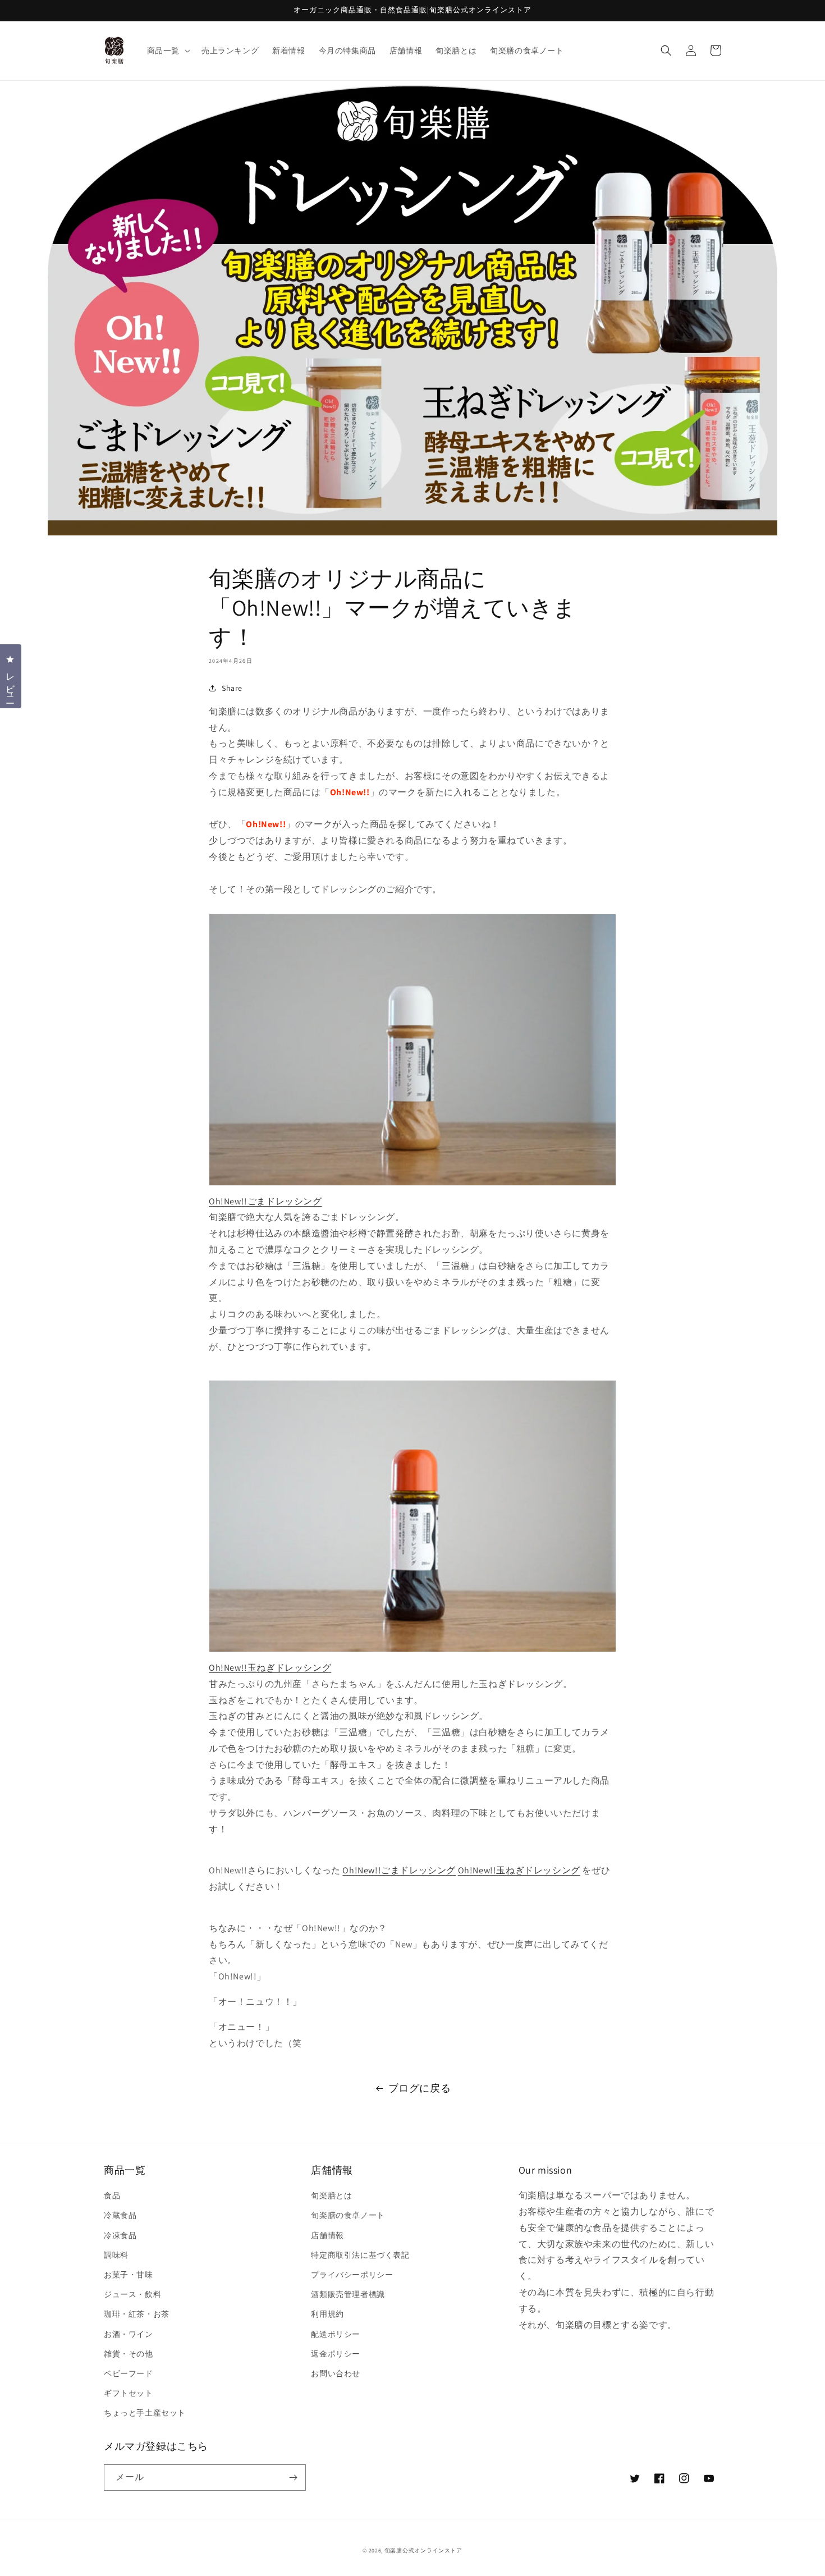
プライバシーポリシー (352, 2275)
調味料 (116, 2255)
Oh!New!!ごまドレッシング (399, 1870)
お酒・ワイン (129, 2334)
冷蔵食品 (120, 2215)
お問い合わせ (336, 2373)
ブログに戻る (420, 2088)
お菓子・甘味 (129, 2275)
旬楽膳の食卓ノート (348, 2215)
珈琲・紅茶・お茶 (137, 2314)
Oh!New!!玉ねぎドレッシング (519, 1870)
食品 (112, 2195)
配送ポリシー (336, 2334)
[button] (168, 51)
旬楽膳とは (331, 2195)
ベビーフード (129, 2373)
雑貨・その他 (129, 2354)
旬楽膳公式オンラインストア (423, 2550)
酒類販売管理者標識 (348, 2294)
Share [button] (232, 688)
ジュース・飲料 (132, 2294)
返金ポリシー (336, 2354)
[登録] (293, 2478)
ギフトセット (129, 2393)
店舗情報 (327, 2235)
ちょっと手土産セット (145, 2413)
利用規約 (327, 2314)
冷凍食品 (120, 2235)
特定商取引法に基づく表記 (360, 2255)
